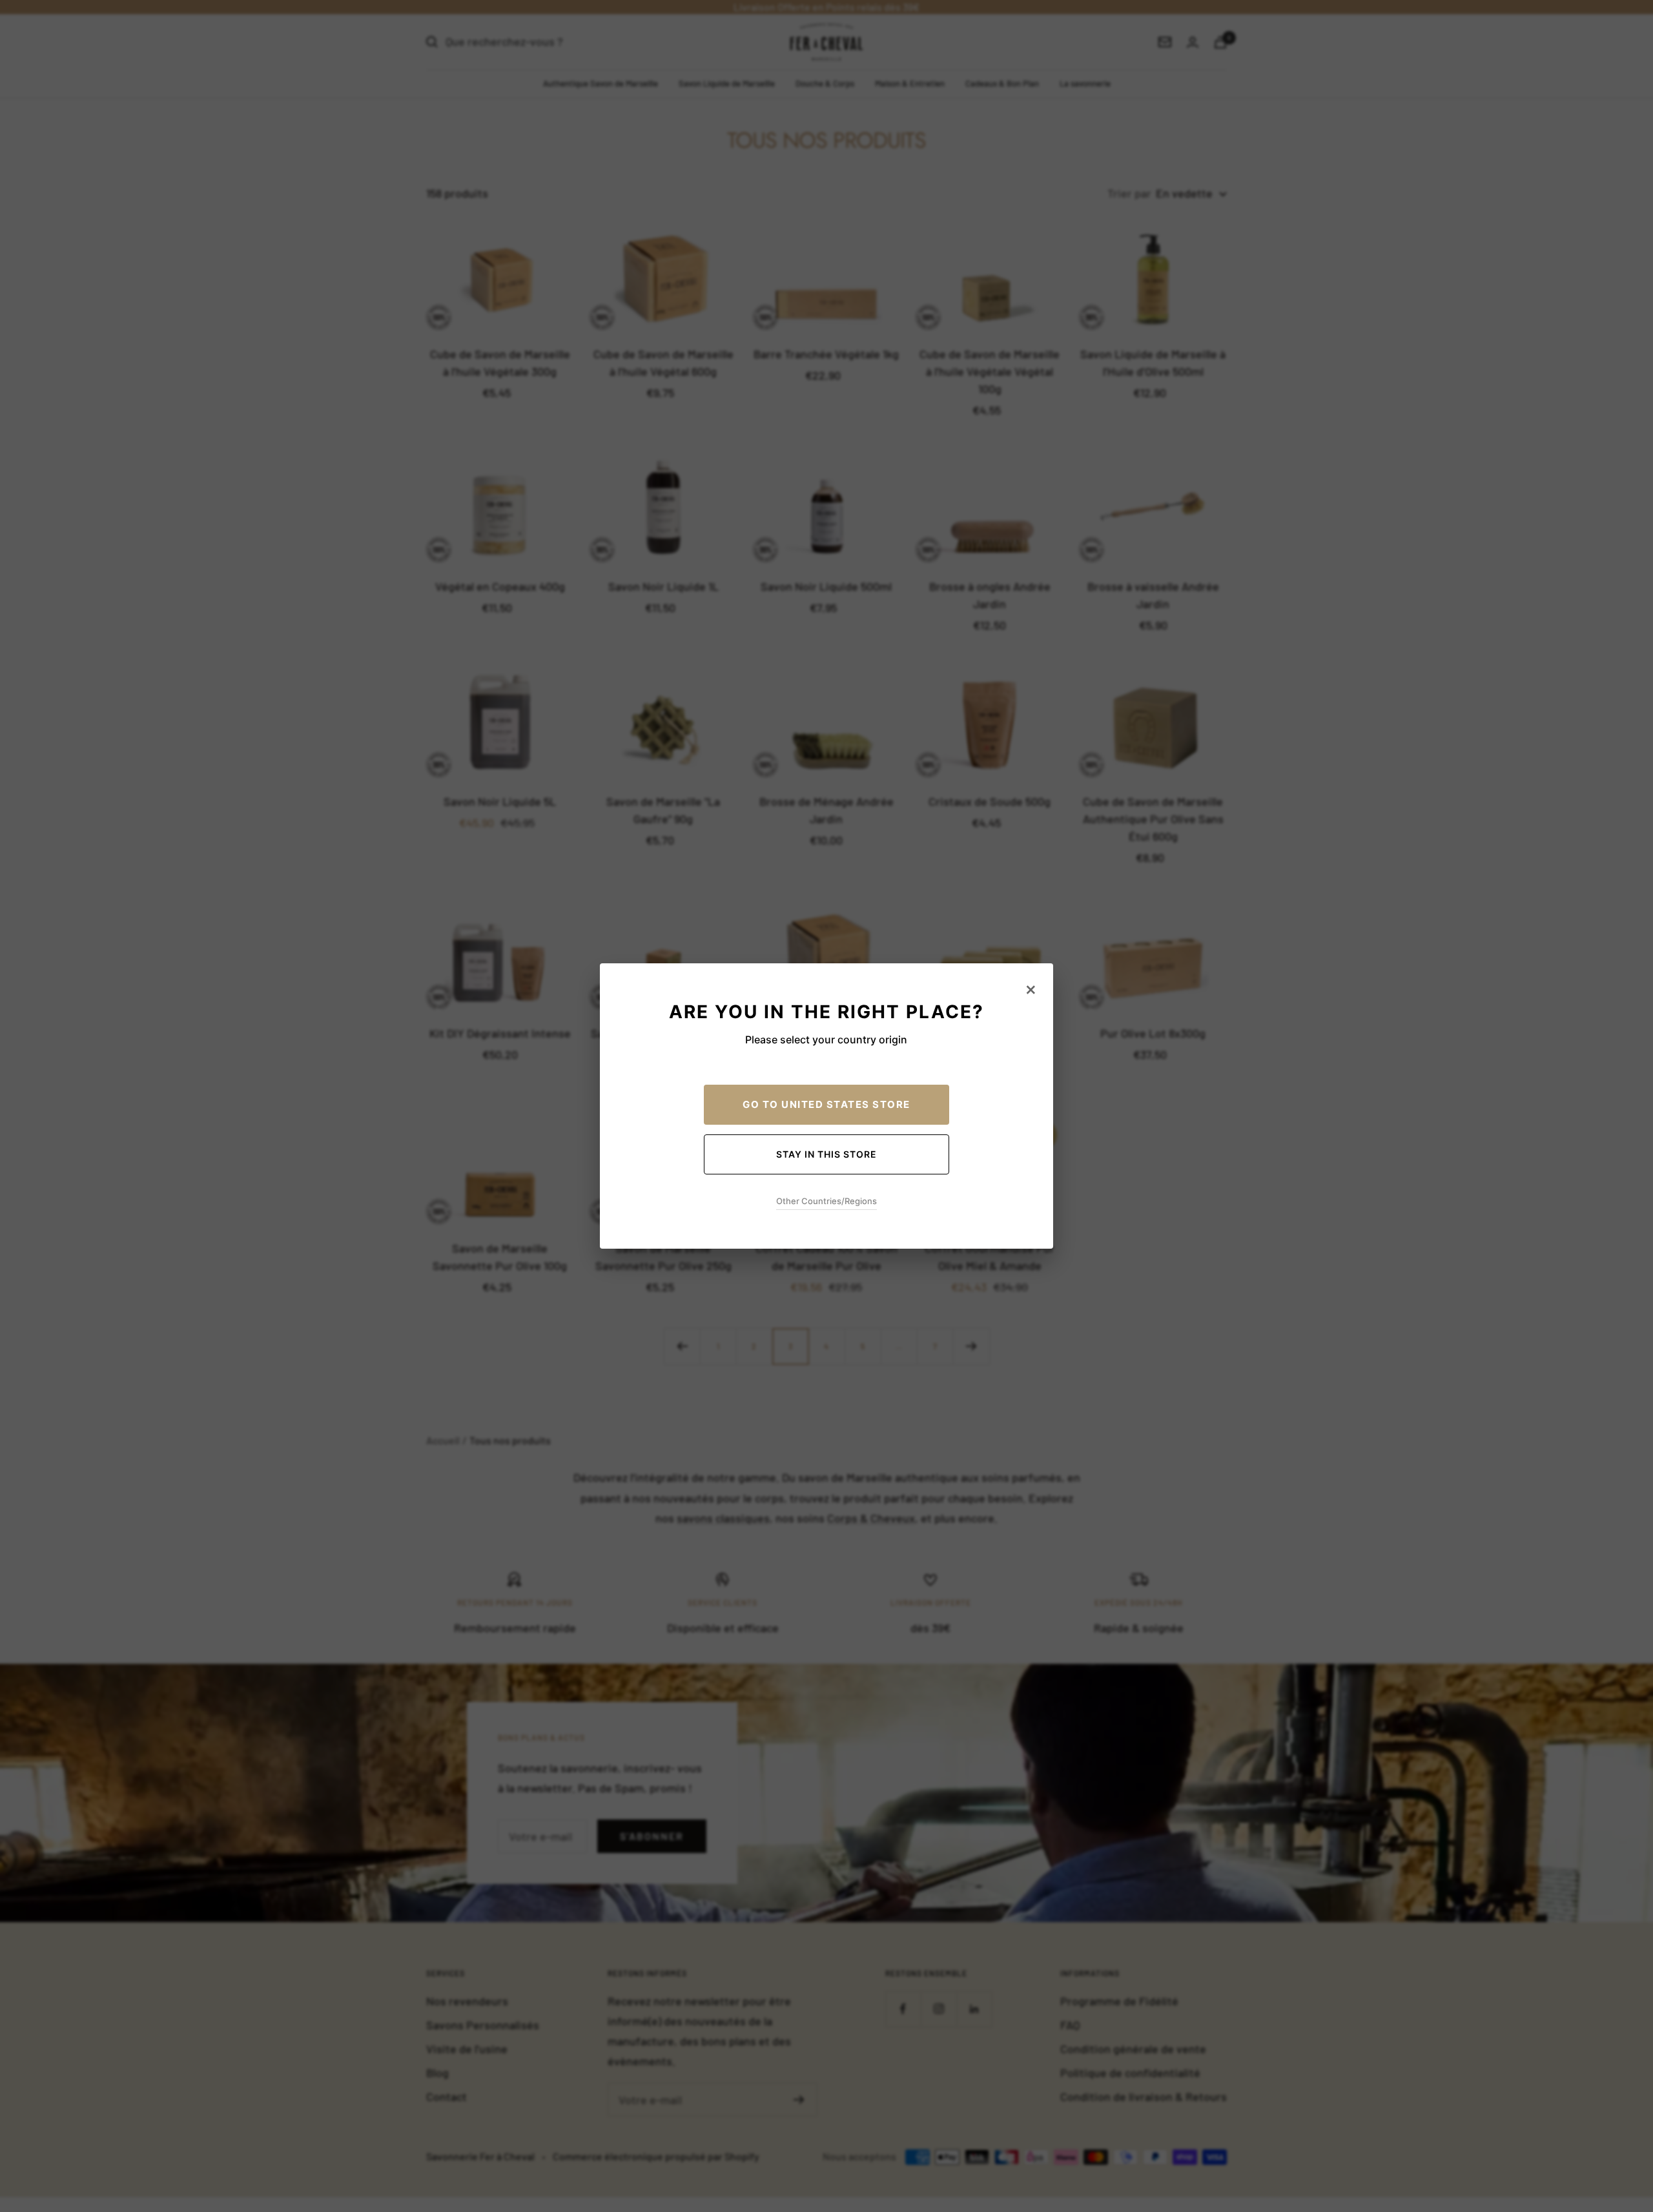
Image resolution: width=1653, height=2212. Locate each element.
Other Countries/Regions (826, 1201)
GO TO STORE (826, 1104)
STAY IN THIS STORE (826, 1154)
